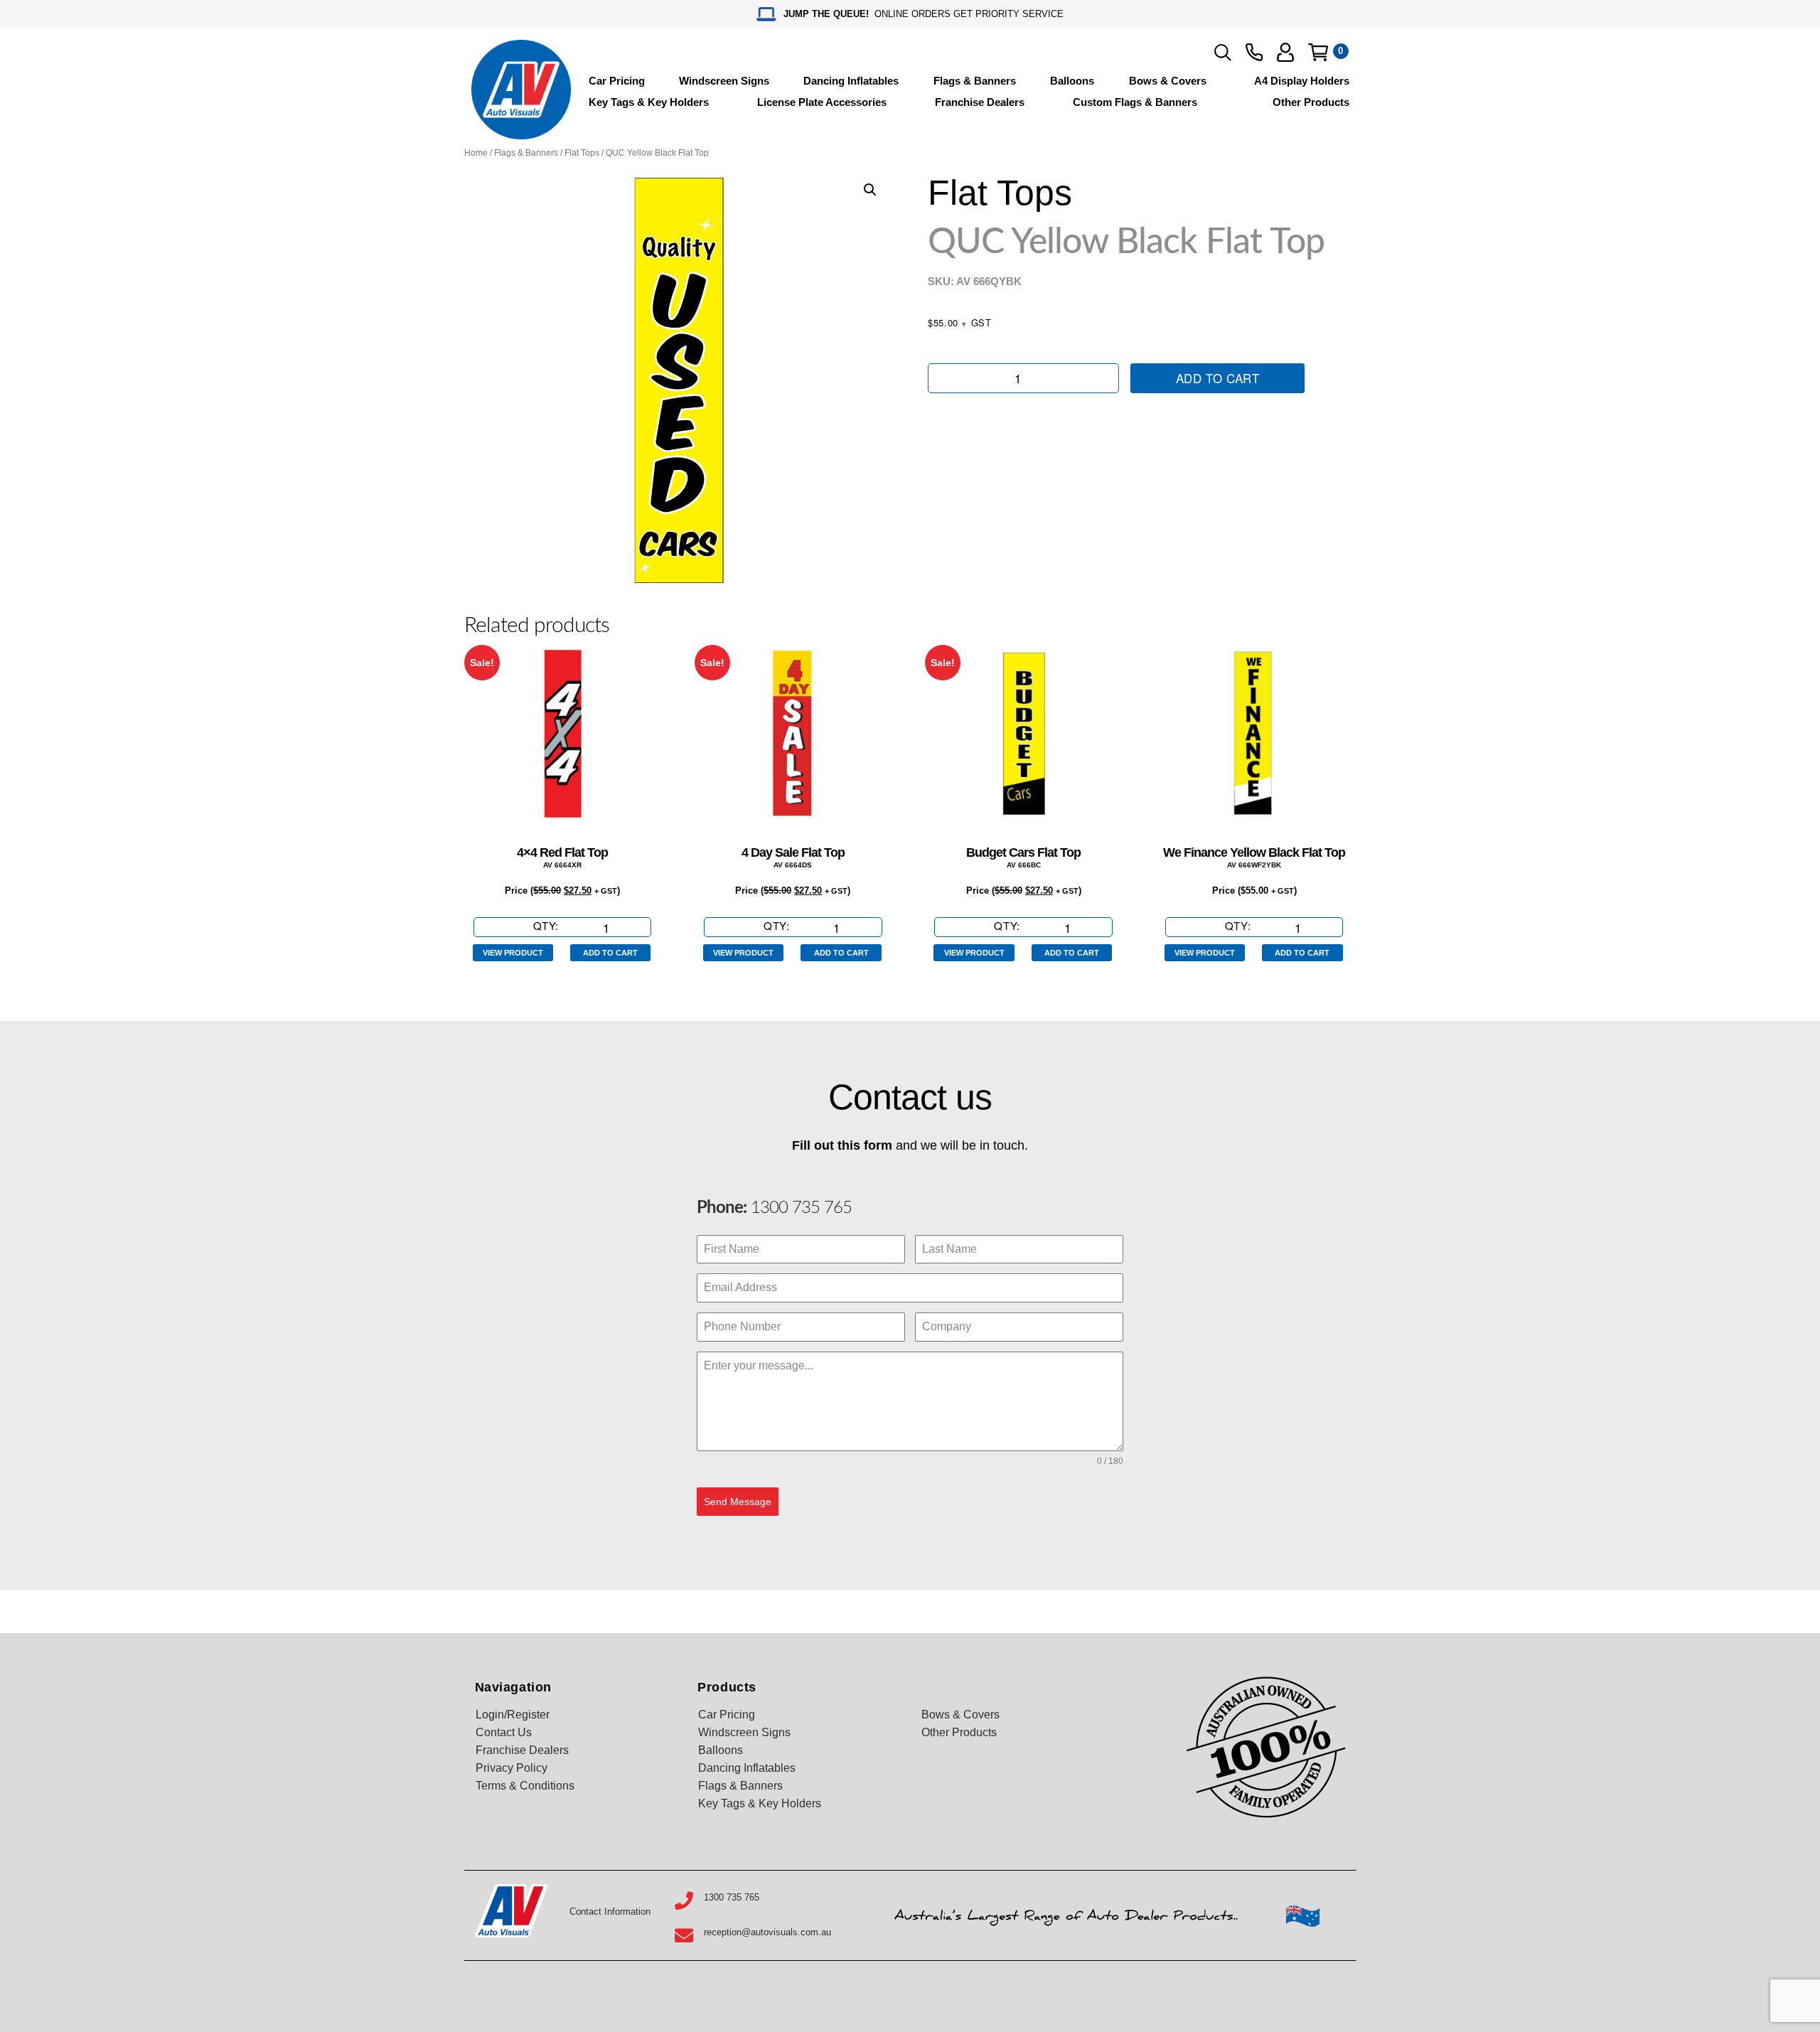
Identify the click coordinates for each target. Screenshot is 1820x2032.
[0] (1318, 52)
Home (476, 153)
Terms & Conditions (525, 1786)
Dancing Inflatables (851, 81)
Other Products (1311, 102)
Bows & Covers (1168, 81)
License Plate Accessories (822, 102)
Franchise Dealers (980, 102)
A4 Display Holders (1302, 81)
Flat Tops (582, 153)
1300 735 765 (799, 1208)
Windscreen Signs (724, 81)
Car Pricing (617, 81)
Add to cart (1218, 378)
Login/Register (513, 1715)
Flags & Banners (975, 81)
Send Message (738, 1502)
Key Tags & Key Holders (649, 102)
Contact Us (504, 1732)
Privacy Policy (512, 1768)
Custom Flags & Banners (1135, 102)
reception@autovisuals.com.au (767, 1932)
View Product (513, 953)
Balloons (1072, 81)
